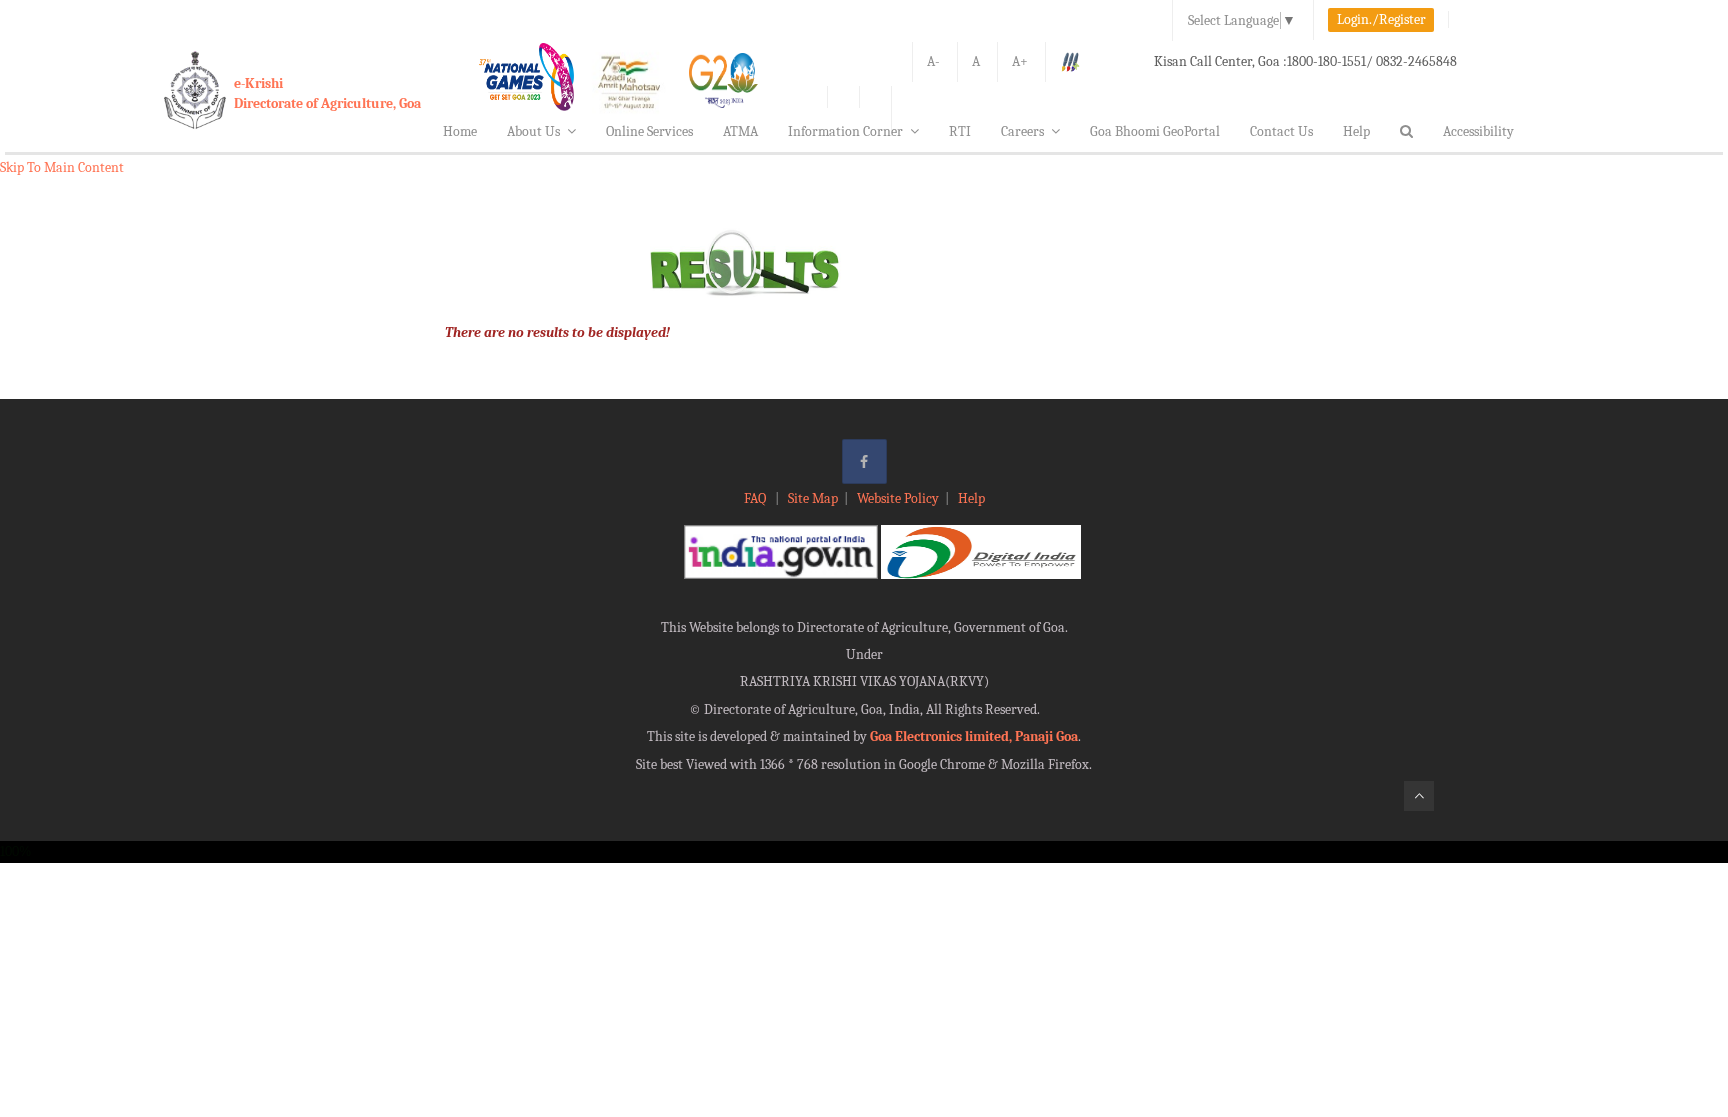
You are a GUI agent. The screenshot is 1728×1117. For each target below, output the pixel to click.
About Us (533, 131)
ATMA (740, 131)
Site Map (813, 498)
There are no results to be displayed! (557, 332)
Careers (1022, 131)
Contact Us (1281, 131)
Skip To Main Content (62, 167)
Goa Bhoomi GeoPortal (1155, 131)
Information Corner (845, 131)
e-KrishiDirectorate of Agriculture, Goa (327, 93)
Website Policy (898, 498)
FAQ (756, 498)
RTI (960, 131)
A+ (1020, 61)
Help (1356, 131)
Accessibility (1478, 131)
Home (460, 131)
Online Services (649, 131)
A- (933, 61)
